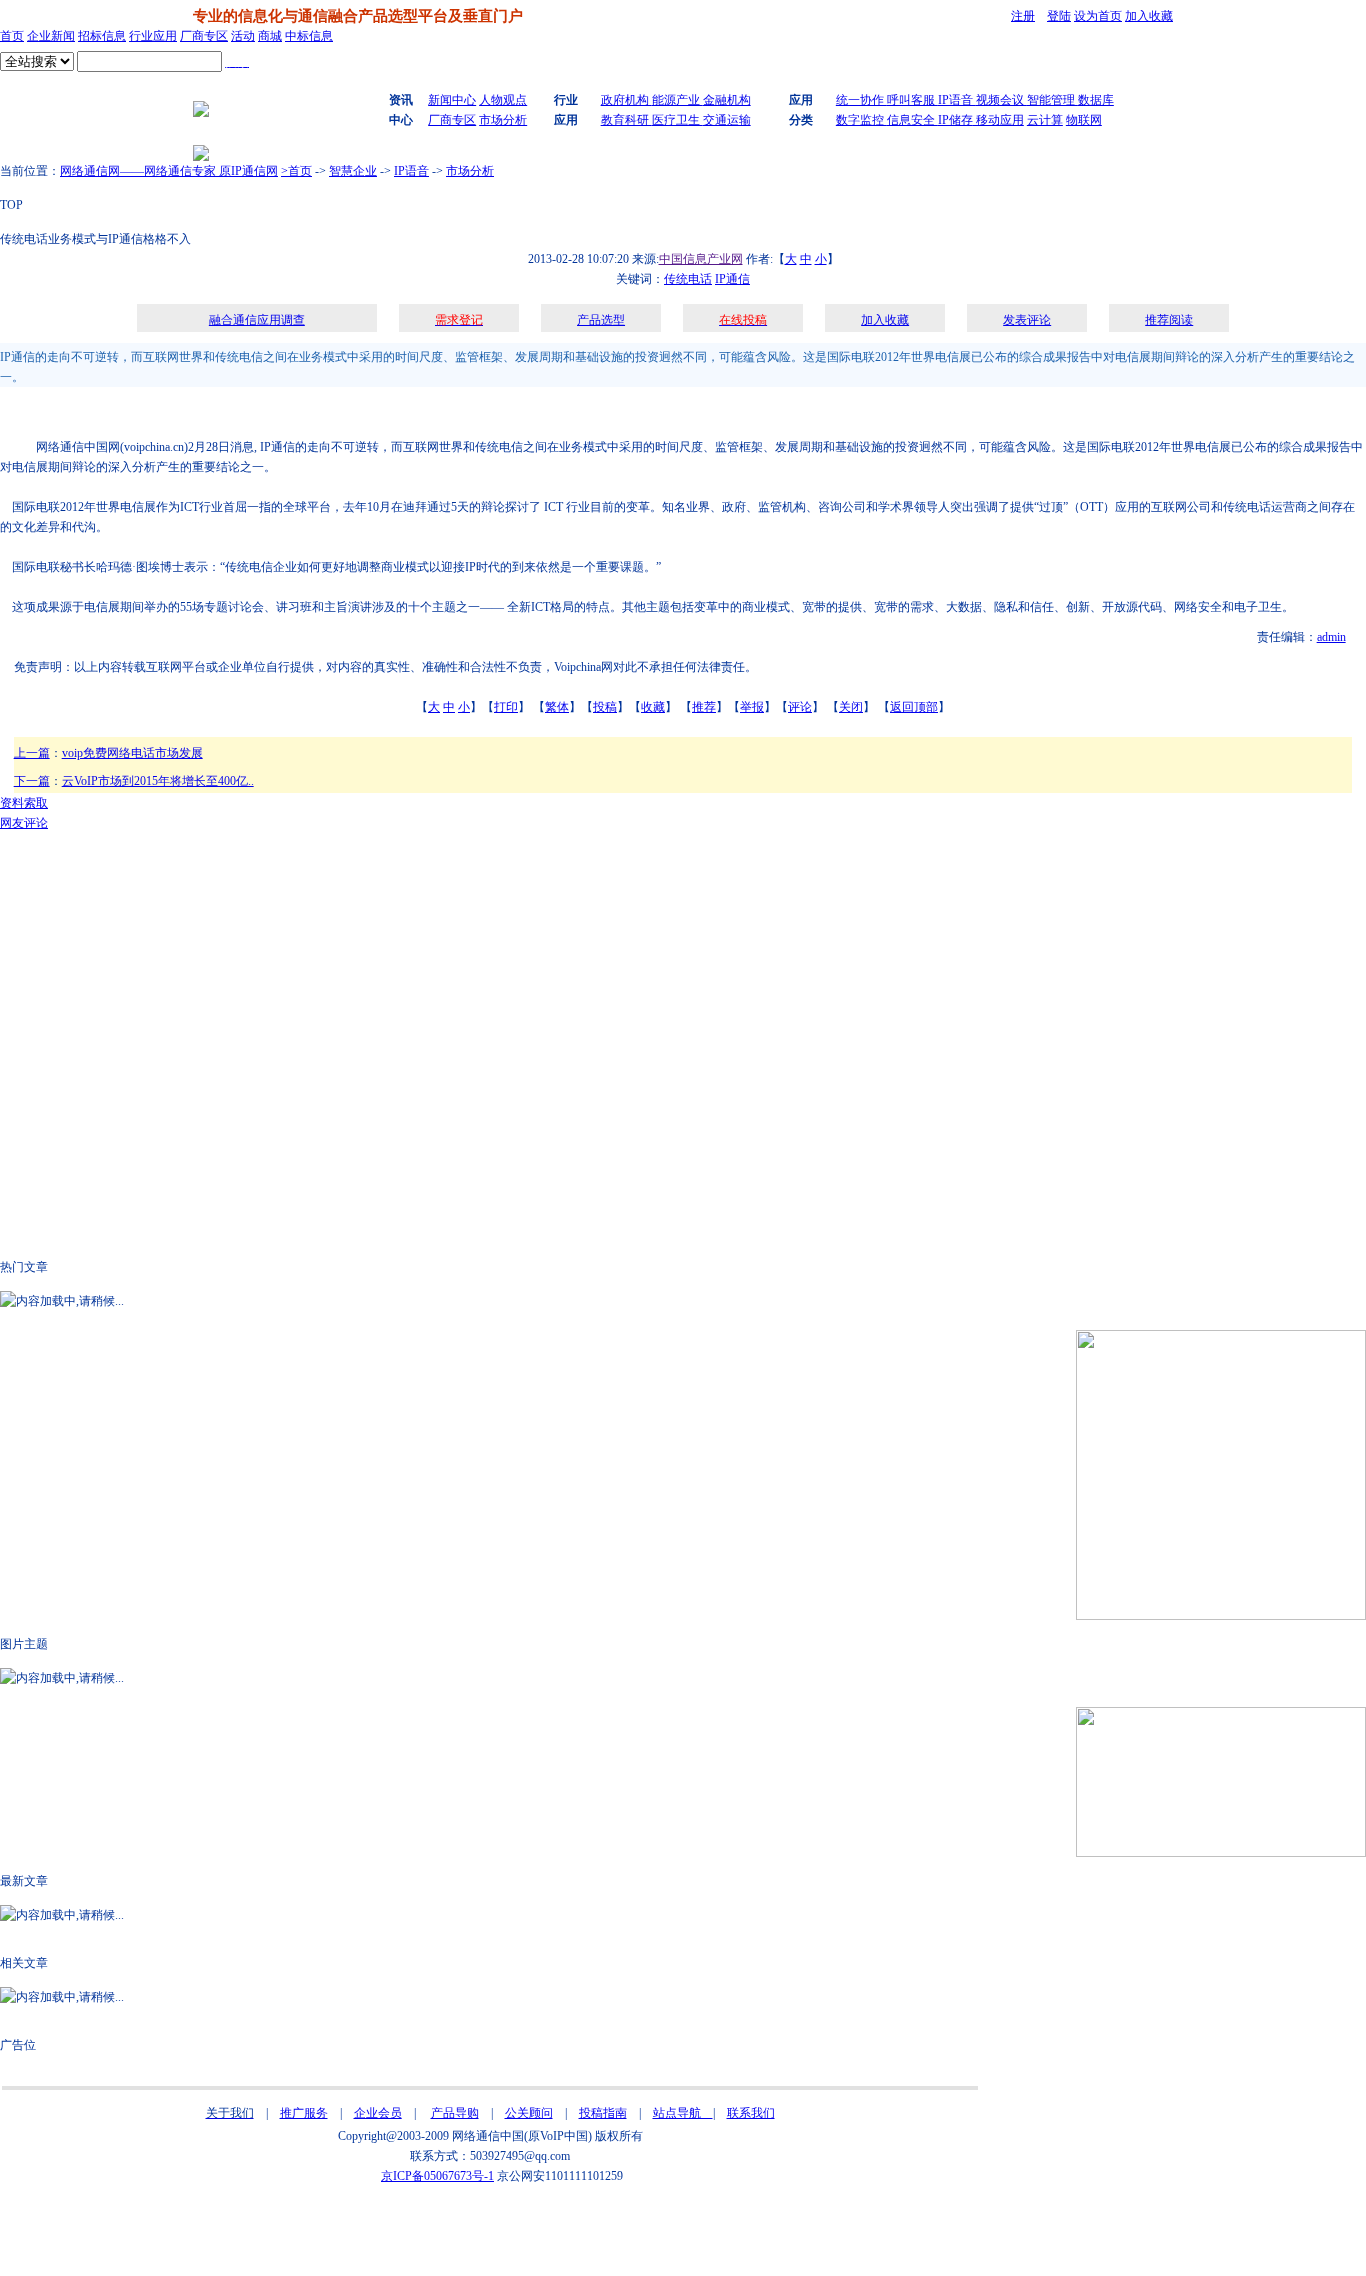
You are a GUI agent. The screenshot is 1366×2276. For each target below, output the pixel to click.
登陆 (1059, 16)
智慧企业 (353, 171)
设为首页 (1098, 16)
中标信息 (309, 36)
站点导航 (683, 2113)
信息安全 (912, 120)
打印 (506, 707)
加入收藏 (1149, 16)
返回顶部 (914, 707)
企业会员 (378, 2113)
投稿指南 (603, 2113)
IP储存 (955, 120)
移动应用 (998, 120)
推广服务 (304, 2113)
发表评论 (1027, 320)
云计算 (1045, 120)
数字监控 (861, 120)
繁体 (557, 707)
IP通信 (732, 279)
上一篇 (32, 753)
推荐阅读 (1169, 320)
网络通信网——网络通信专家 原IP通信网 (169, 171)
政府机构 (626, 100)
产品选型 (601, 320)
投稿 (605, 707)
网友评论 (24, 823)
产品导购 (455, 2113)
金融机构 (727, 100)
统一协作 (861, 100)
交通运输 (727, 120)
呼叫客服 (912, 100)
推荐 (704, 707)
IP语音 (957, 100)
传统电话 (688, 279)
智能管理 (1052, 100)
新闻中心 (452, 100)
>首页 (296, 171)
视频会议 (1001, 100)
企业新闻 (51, 36)
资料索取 (24, 803)
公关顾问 (529, 2113)
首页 (12, 36)
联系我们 (751, 2113)
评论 (800, 707)
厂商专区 (204, 36)
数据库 (1096, 100)
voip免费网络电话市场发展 (132, 753)
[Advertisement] (325, 412)
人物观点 (503, 100)
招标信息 (102, 36)
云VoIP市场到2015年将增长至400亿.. (158, 781)
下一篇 (32, 781)
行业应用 (153, 36)
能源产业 (677, 100)
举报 (752, 707)
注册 (1023, 16)
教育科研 (626, 120)
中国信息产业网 (701, 259)
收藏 (653, 707)
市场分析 (503, 120)
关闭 (851, 707)
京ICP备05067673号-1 (437, 2176)
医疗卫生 (677, 120)
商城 (270, 36)
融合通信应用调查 (257, 320)
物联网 (1084, 120)
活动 (243, 36)
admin (1331, 637)
